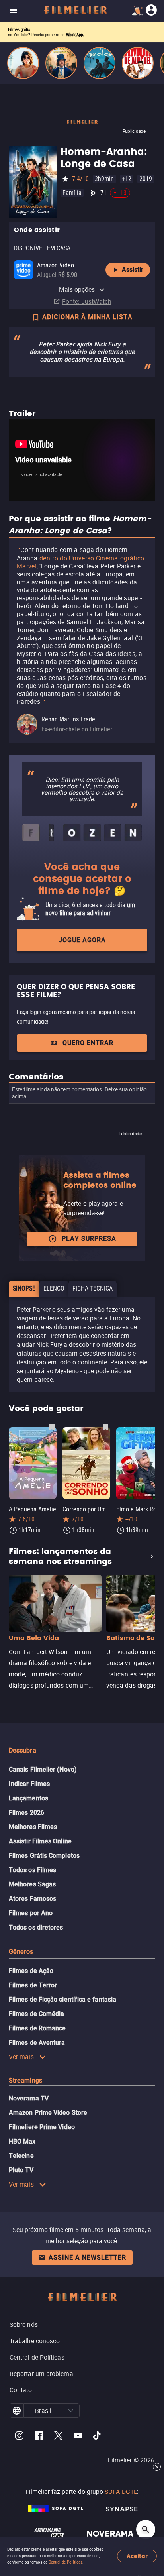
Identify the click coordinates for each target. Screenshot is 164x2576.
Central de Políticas (65, 2562)
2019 (146, 179)
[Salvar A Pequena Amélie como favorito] (52, 1427)
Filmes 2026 (26, 1813)
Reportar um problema (41, 2374)
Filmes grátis (19, 30)
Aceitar (137, 2556)
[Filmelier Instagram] (19, 2437)
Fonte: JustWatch (87, 301)
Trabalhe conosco (35, 2341)
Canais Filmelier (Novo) (43, 1769)
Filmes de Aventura (37, 2043)
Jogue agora (82, 940)
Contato (21, 2390)
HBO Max (22, 2141)
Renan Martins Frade (68, 719)
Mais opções (77, 289)
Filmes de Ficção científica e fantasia (62, 1999)
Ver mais (21, 2057)
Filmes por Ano (31, 1913)
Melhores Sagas (32, 1884)
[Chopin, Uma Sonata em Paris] (61, 63)
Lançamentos (28, 1798)
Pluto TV (21, 2170)
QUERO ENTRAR (88, 1043)
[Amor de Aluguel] (138, 63)
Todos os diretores (36, 1927)
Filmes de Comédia (36, 2014)
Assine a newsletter (87, 2257)
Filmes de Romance (37, 2028)
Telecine (21, 2156)
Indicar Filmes (29, 1784)
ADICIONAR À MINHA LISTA (87, 317)
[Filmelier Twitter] (58, 2437)
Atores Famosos (32, 1899)
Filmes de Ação (31, 1971)
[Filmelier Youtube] (78, 2437)
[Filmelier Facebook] (39, 2437)
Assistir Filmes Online (40, 1841)
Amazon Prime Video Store (48, 2113)
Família (72, 193)
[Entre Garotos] (100, 63)
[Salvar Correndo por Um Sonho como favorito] (105, 1427)
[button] (71, 2411)
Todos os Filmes (32, 1870)
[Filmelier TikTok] (97, 2437)
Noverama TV (29, 2098)
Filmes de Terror (33, 1985)
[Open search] (146, 2529)
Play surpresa (89, 1239)
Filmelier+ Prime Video (42, 2127)
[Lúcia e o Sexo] (23, 63)
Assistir (133, 270)
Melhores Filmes (33, 1827)
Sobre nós (24, 2324)
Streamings (25, 2080)
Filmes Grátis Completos (44, 1856)
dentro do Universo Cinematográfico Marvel (80, 562)
